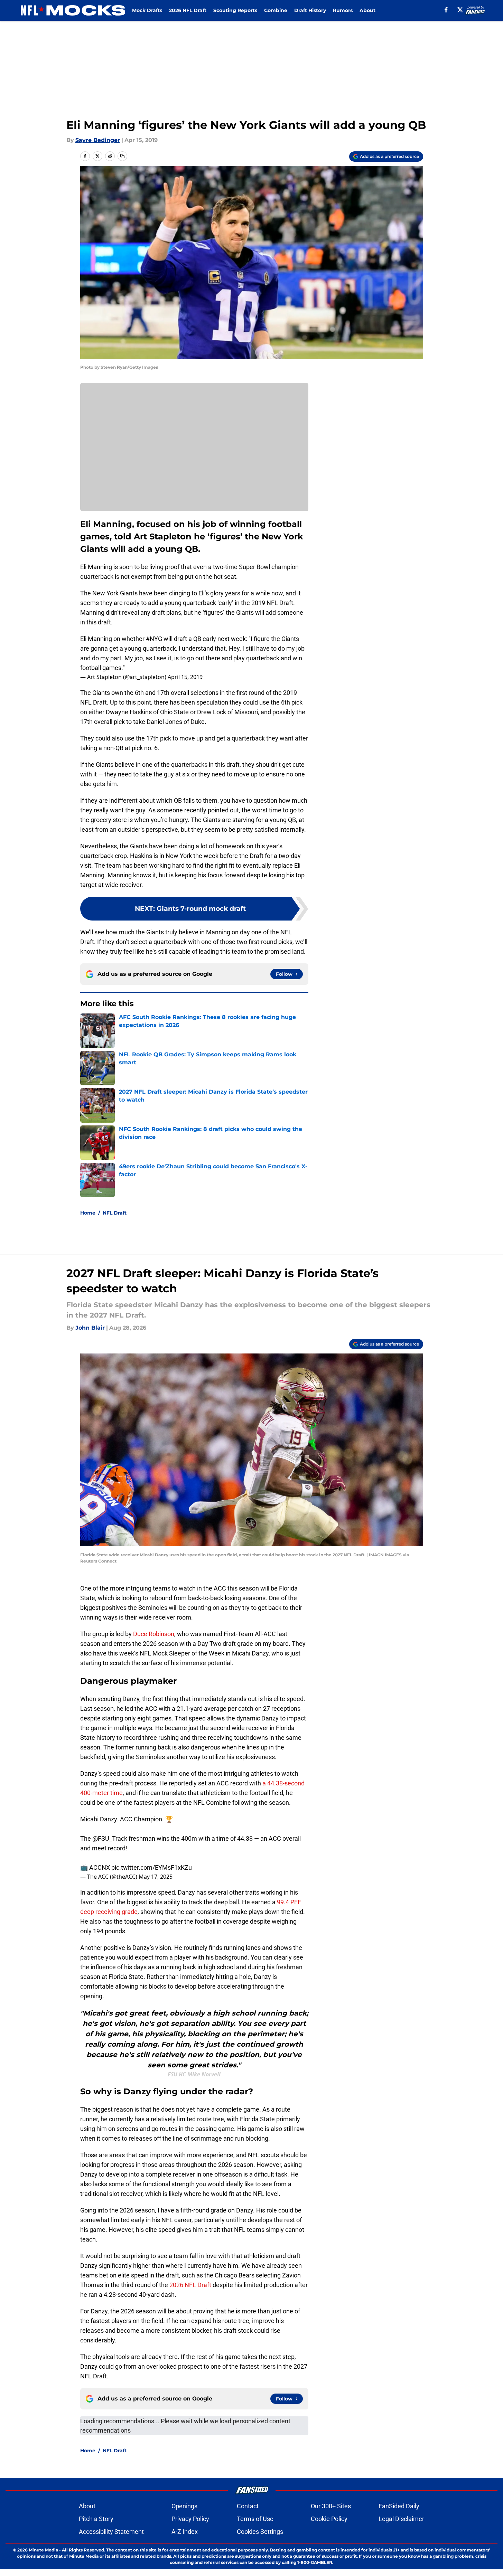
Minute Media (43, 2550)
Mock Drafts (147, 10)
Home (88, 1213)
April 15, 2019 (185, 677)
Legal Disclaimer (401, 2519)
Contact (248, 2506)
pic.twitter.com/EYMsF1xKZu (152, 1867)
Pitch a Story (96, 2519)
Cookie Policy (329, 2519)
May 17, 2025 (156, 1877)
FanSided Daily (399, 2506)
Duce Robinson (154, 1634)
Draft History (310, 10)
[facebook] (446, 10)
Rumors (343, 10)
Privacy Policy (190, 2519)
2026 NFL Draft (188, 10)
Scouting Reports (235, 10)
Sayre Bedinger (98, 140)
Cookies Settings (260, 2532)
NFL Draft (115, 1213)
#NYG (154, 639)
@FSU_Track (110, 1838)
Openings (184, 2506)
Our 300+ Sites (331, 2506)
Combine (276, 10)
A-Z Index (185, 2532)
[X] (460, 10)
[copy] (122, 156)
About (367, 10)
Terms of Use (255, 2519)
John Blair (90, 1328)
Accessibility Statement (111, 2532)
